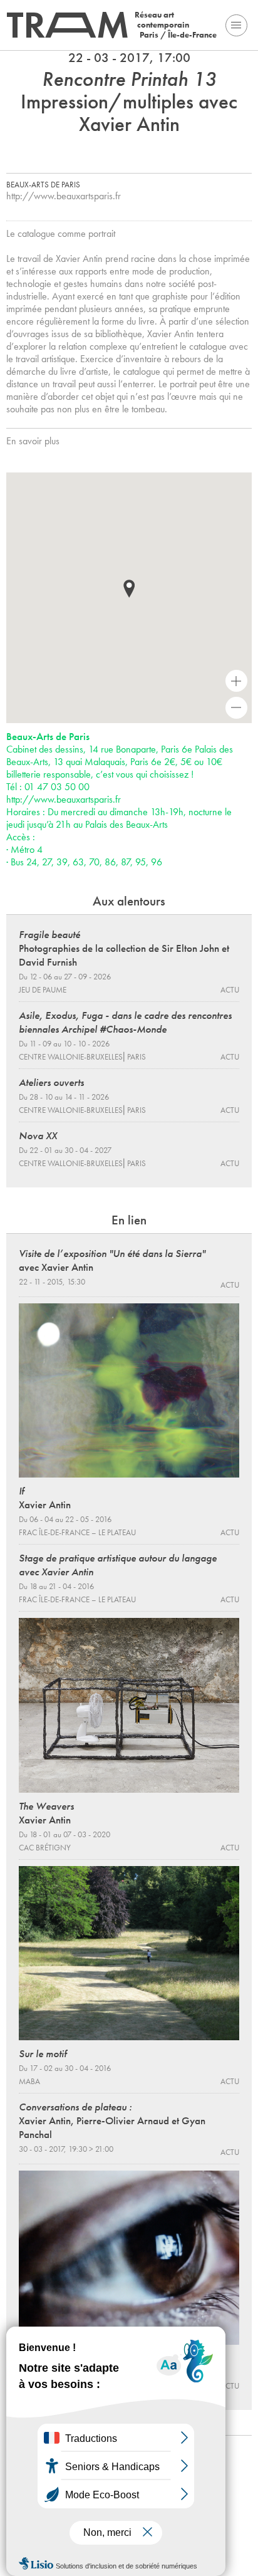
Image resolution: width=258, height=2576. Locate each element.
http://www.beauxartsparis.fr (64, 196)
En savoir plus (33, 441)
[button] (129, 589)
